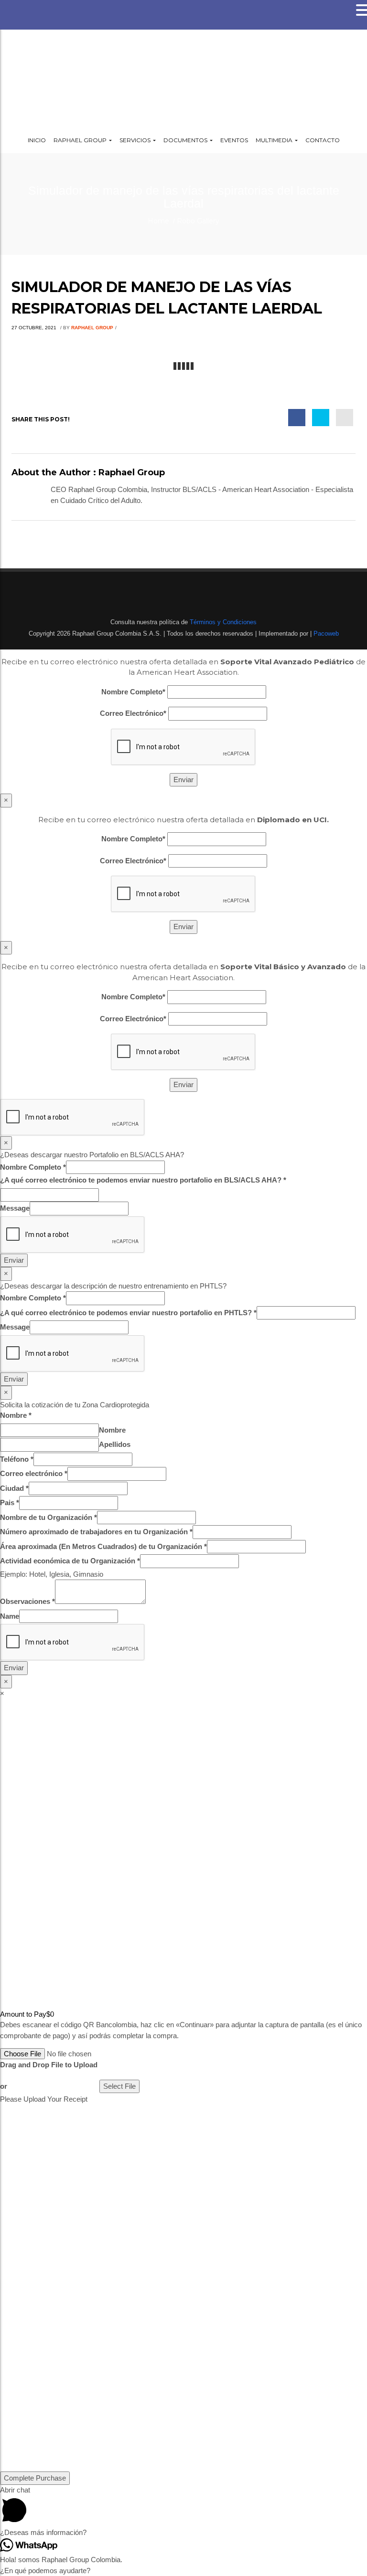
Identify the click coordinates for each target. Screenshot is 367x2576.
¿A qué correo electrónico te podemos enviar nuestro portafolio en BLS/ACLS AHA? (143, 1180)
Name (10, 1616)
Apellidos (115, 1444)
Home (158, 221)
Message (15, 1208)
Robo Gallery (198, 221)
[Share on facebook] (297, 418)
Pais (10, 1503)
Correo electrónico (34, 1473)
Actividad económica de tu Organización (70, 1561)
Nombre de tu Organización (49, 1517)
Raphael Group (92, 328)
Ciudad (14, 1488)
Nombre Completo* (133, 692)
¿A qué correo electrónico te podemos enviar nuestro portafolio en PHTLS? (128, 1313)
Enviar (14, 1260)
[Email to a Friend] (345, 418)
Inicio (37, 140)
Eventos (234, 140)
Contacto (323, 140)
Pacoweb (325, 634)
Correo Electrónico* (133, 713)
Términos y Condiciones (222, 622)
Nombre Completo (33, 1167)
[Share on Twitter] (321, 418)
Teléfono (17, 1459)
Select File (119, 2086)
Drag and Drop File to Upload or (49, 2075)
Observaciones (27, 1601)
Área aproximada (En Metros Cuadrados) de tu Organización (103, 1546)
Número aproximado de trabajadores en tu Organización (96, 1532)
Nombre (16, 1415)
